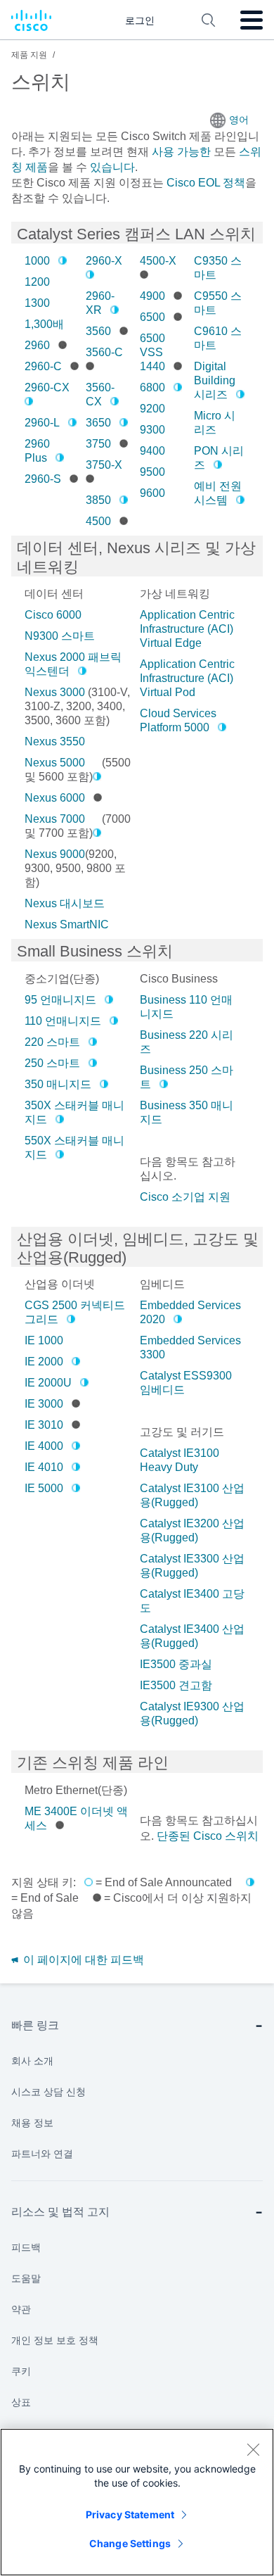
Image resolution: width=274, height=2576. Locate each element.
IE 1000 (44, 1340)
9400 (152, 451)
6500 (152, 317)
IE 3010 (44, 1425)
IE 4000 (44, 1446)
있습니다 (111, 167)
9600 (152, 493)
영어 (239, 120)
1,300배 (44, 324)
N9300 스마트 (60, 636)
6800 (152, 387)
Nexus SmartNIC (67, 924)
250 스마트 (52, 1063)
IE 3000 (44, 1404)
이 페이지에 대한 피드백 (82, 1960)
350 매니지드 (58, 1084)
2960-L (42, 423)
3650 (98, 423)
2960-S (43, 479)
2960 (37, 345)
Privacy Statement (130, 2514)
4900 (152, 296)
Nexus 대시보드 (65, 903)
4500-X (158, 261)
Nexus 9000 (55, 854)
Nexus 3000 (55, 692)
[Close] (253, 2449)
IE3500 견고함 (176, 1685)
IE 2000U (48, 1383)
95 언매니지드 (60, 1000)
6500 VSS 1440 (152, 352)
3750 (98, 444)
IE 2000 (44, 1362)
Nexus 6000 (55, 798)
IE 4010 (44, 1467)
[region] (137, 2502)
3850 (98, 500)
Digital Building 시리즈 (215, 380)
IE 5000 (44, 1488)
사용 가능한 (181, 152)
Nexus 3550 (55, 741)
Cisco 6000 (53, 615)
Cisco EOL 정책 (206, 183)
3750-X (104, 465)
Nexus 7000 (55, 819)
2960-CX (47, 387)
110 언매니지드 (63, 1021)
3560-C (104, 352)
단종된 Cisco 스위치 (208, 1836)
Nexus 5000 (55, 763)
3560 (98, 331)
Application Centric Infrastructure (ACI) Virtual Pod (187, 678)
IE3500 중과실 (176, 1664)
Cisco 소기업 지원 (185, 1197)
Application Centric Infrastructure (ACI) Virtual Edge (187, 629)
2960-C (43, 366)
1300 (37, 303)
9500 (152, 472)
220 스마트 (52, 1042)
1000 (37, 261)
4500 (98, 521)
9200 (152, 409)
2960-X (104, 261)
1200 (37, 282)
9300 (152, 430)
